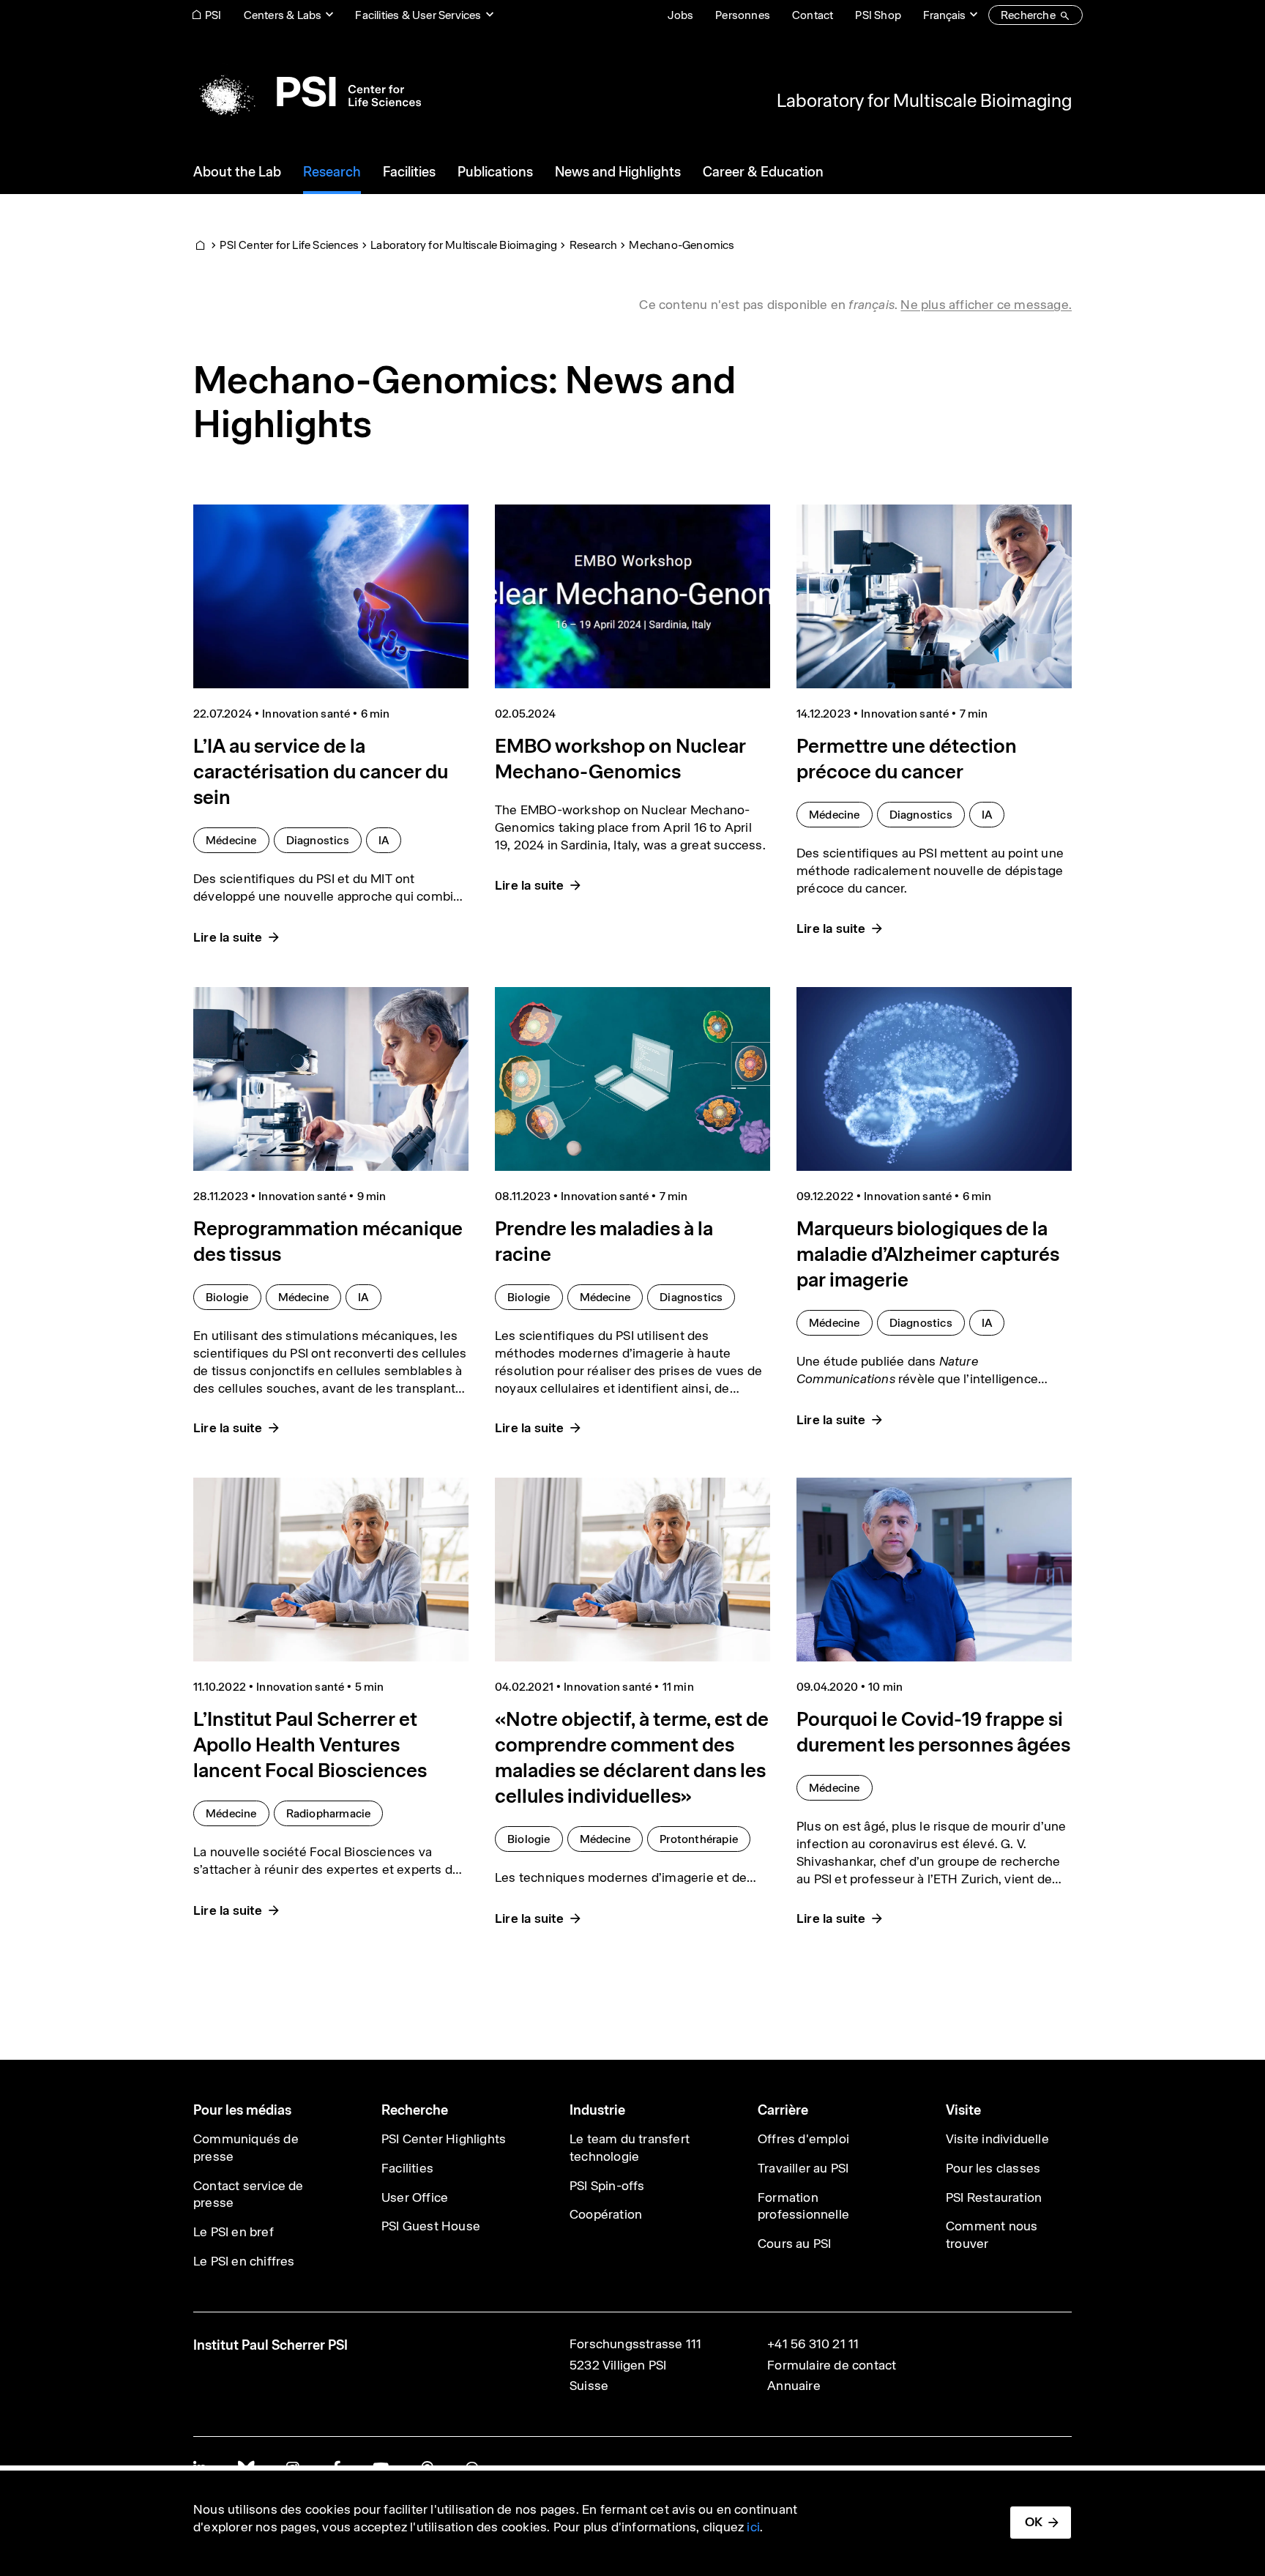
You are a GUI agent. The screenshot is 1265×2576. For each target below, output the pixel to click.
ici (753, 2527)
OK (1034, 2522)
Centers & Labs (283, 15)
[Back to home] (307, 92)
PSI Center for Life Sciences (289, 245)
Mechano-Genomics (682, 245)
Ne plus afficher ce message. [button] (986, 305)
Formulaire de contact (832, 2365)
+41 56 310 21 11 (813, 2344)
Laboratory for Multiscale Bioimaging (924, 100)
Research (594, 245)
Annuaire (794, 2386)
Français (944, 15)
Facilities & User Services (418, 15)
